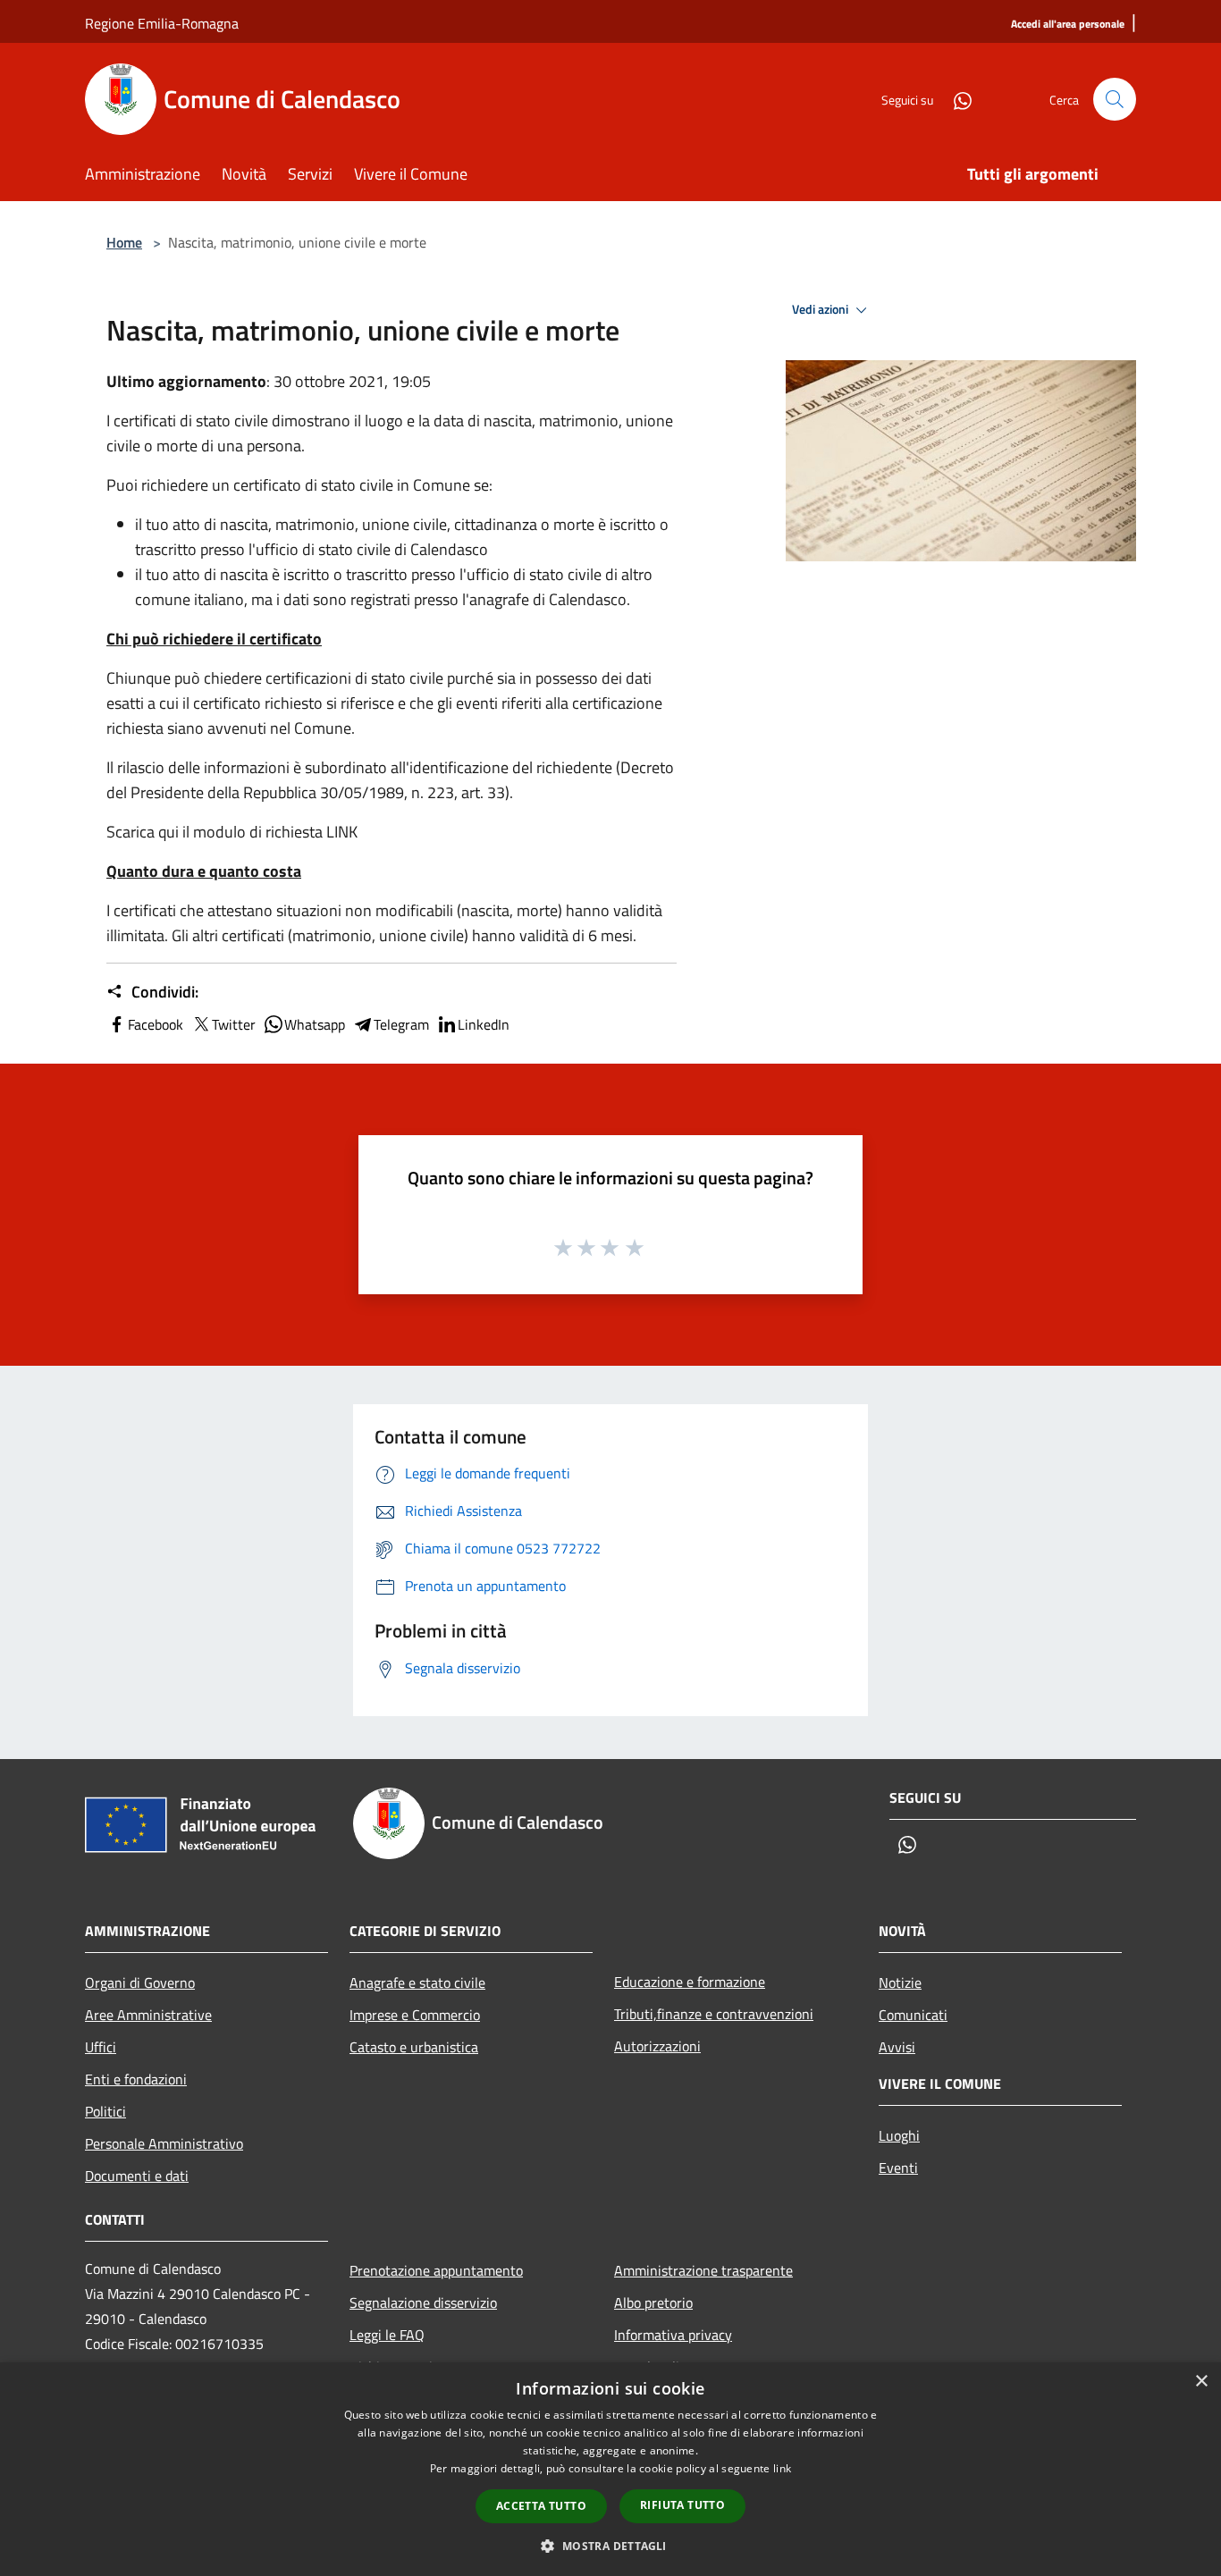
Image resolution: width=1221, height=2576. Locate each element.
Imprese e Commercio (415, 2015)
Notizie (900, 1983)
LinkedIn (484, 1024)
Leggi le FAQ (387, 2335)
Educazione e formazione (690, 1982)
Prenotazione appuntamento (436, 2270)
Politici (105, 2111)
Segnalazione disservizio (423, 2302)
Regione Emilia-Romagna (162, 23)
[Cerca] (1115, 99)
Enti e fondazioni (136, 2079)
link (782, 2468)
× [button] (1201, 2382)
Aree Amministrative (148, 2015)
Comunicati (913, 2015)
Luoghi (899, 2135)
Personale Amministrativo (164, 2143)
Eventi (898, 2168)
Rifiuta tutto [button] (682, 2505)
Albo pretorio (653, 2302)
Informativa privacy (673, 2335)
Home (124, 242)
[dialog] (610, 2469)
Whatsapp (315, 1024)
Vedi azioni (821, 309)
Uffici (101, 2047)
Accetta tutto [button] (541, 2506)
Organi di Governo (140, 1983)
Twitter (234, 1024)
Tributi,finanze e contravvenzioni (714, 2014)
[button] (610, 2546)
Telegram (401, 1024)
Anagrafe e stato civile (417, 1983)
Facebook (156, 1024)
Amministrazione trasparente (703, 2270)
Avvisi (897, 2047)
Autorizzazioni (657, 2046)
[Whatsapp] (956, 99)
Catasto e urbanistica (414, 2047)
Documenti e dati (137, 2176)
